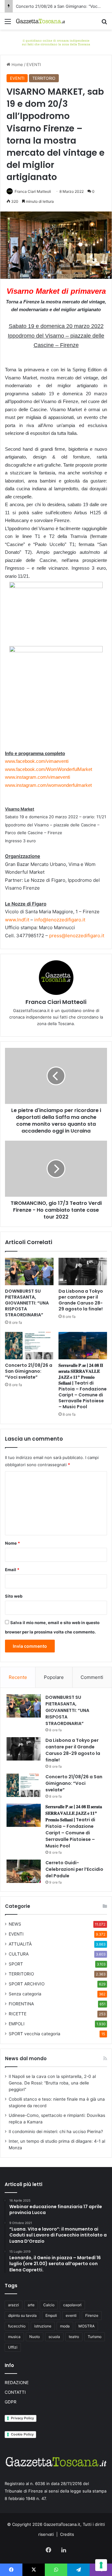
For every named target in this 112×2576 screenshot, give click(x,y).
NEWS (15, 1924)
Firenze (92, 2315)
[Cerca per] (104, 24)
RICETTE (18, 2014)
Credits (67, 2534)
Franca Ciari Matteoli (33, 191)
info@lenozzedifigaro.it (60, 920)
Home (17, 64)
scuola (54, 2337)
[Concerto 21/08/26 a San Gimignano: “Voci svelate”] (29, 1346)
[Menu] (8, 24)
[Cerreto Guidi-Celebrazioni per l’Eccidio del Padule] (24, 1871)
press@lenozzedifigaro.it (77, 936)
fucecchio (17, 2326)
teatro (74, 2337)
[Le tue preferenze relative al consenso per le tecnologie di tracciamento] (101, 2565)
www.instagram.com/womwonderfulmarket (48, 785)
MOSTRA (86, 2326)
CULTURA (19, 1954)
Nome (12, 1543)
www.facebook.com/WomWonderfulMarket (49, 769)
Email (12, 1570)
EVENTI (34, 64)
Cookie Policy (22, 2434)
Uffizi (13, 2347)
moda (65, 2326)
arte (31, 2305)
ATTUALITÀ (20, 1944)
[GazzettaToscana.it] (40, 21)
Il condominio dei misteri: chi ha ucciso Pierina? (56, 2132)
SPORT (16, 1964)
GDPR (11, 2402)
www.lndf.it (17, 920)
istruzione (43, 2326)
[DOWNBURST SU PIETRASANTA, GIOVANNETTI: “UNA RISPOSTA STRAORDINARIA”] (29, 1271)
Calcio (49, 2305)
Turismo (95, 2337)
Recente (18, 1677)
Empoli (51, 2315)
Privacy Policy (22, 2418)
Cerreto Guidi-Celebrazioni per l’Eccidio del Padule (74, 1869)
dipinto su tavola (22, 2315)
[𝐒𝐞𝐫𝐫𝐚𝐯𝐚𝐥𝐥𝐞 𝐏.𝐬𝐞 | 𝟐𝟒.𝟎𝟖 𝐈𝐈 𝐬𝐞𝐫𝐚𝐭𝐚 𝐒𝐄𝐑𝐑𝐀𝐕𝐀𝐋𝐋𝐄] (83, 1346)
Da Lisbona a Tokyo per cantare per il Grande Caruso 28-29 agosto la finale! (81, 1300)
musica (14, 2337)
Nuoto (35, 2337)
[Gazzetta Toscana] (56, 42)
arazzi (14, 2305)
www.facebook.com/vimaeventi (37, 761)
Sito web (14, 1596)
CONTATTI (15, 2392)
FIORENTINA (21, 2004)
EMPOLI (17, 2024)
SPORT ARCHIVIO (27, 1984)
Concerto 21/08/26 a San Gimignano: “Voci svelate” (29, 1371)
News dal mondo (26, 2058)
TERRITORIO (44, 78)
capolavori (72, 2305)
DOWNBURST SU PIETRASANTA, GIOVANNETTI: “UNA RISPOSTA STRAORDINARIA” (27, 1303)
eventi (71, 2315)
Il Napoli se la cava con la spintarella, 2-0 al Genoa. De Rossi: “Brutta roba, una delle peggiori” (52, 2083)
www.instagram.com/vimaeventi (37, 777)
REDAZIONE (17, 2383)
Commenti (92, 1677)
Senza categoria (25, 1994)
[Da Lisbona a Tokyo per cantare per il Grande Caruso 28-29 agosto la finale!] (83, 1271)
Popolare (54, 1677)
